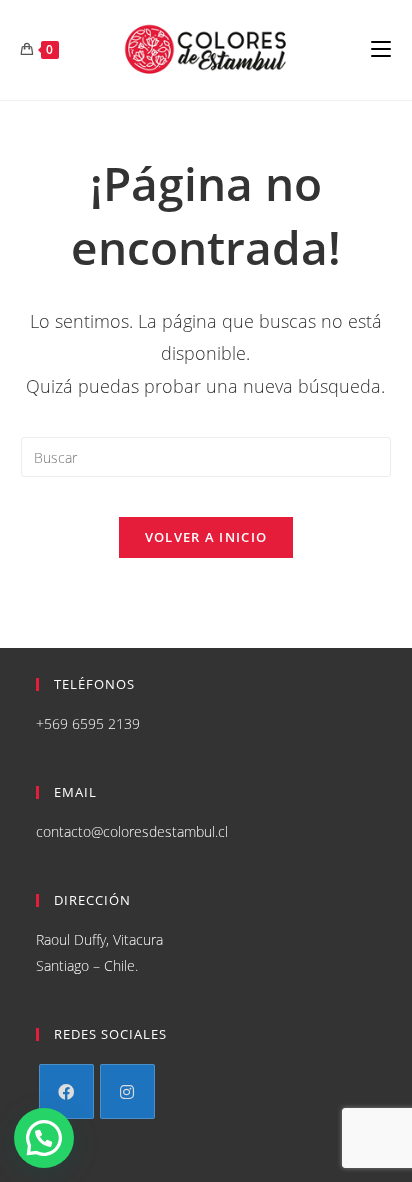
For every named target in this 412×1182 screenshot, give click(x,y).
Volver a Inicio (206, 537)
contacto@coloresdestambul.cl (132, 831)
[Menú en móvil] (381, 50)
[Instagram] (127, 1091)
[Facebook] (66, 1091)
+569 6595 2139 (88, 723)
